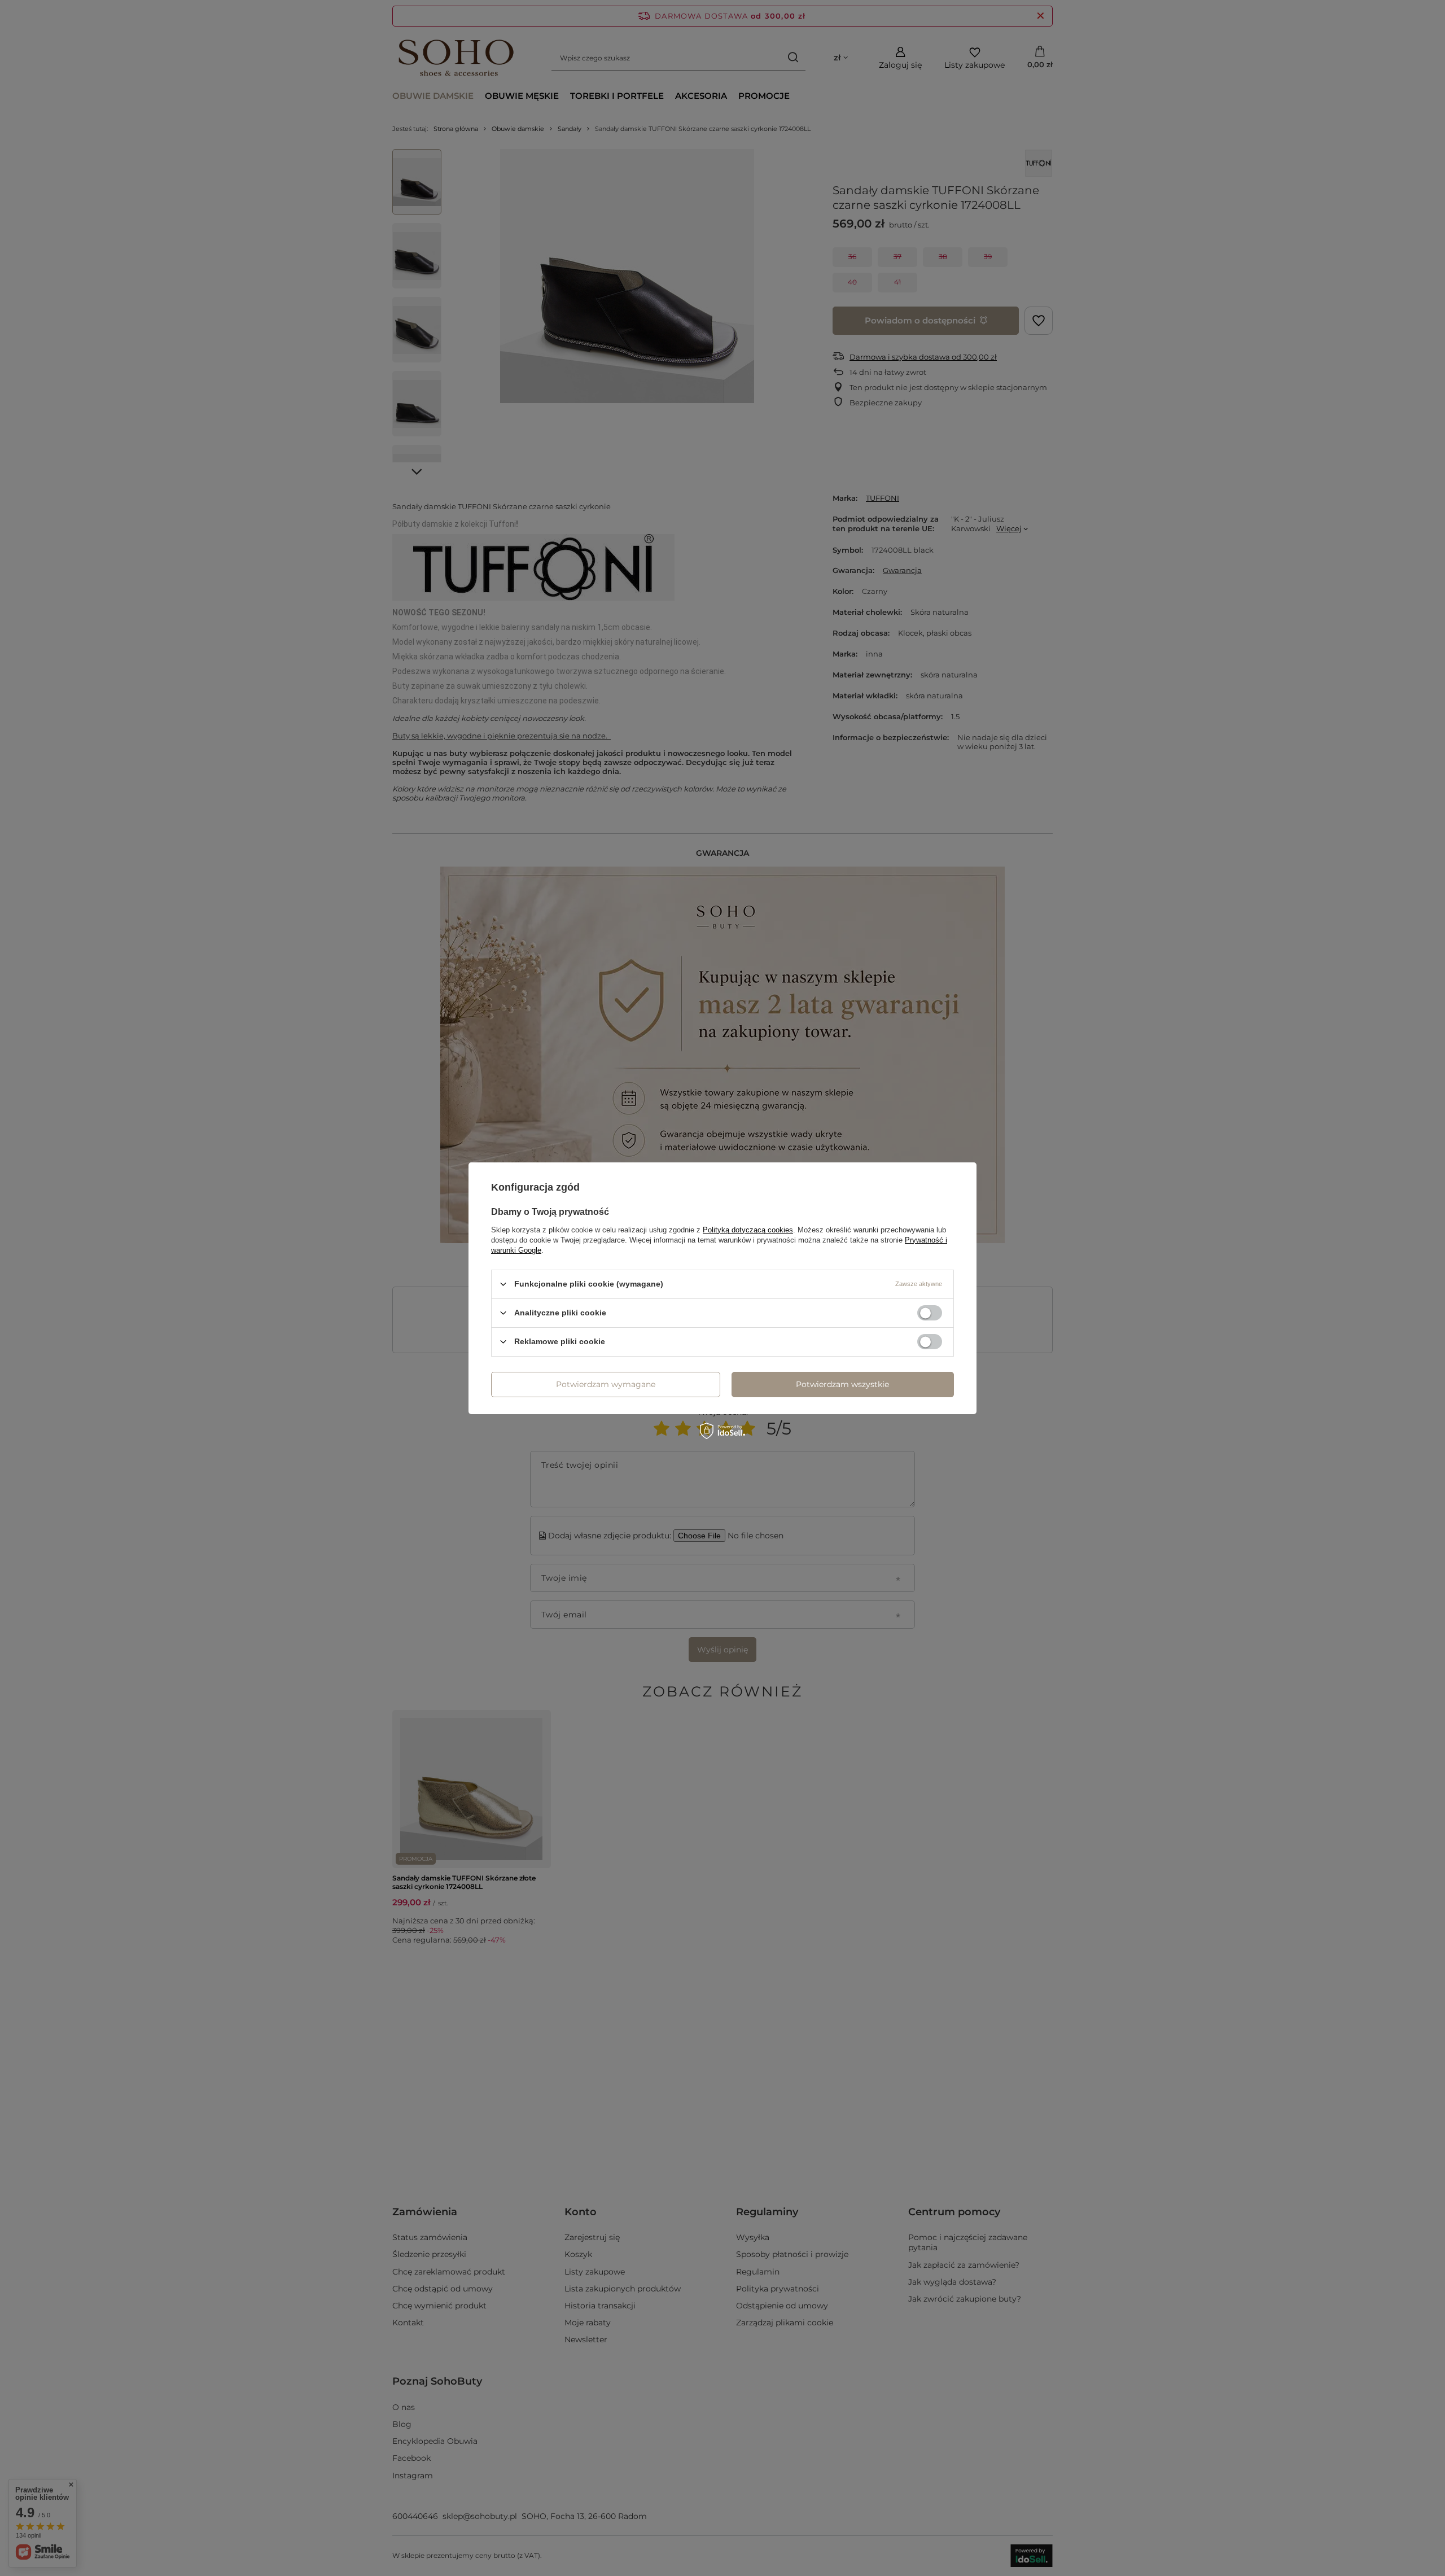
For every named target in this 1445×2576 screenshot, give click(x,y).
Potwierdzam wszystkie (842, 1384)
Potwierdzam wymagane (606, 1384)
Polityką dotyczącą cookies (748, 1229)
